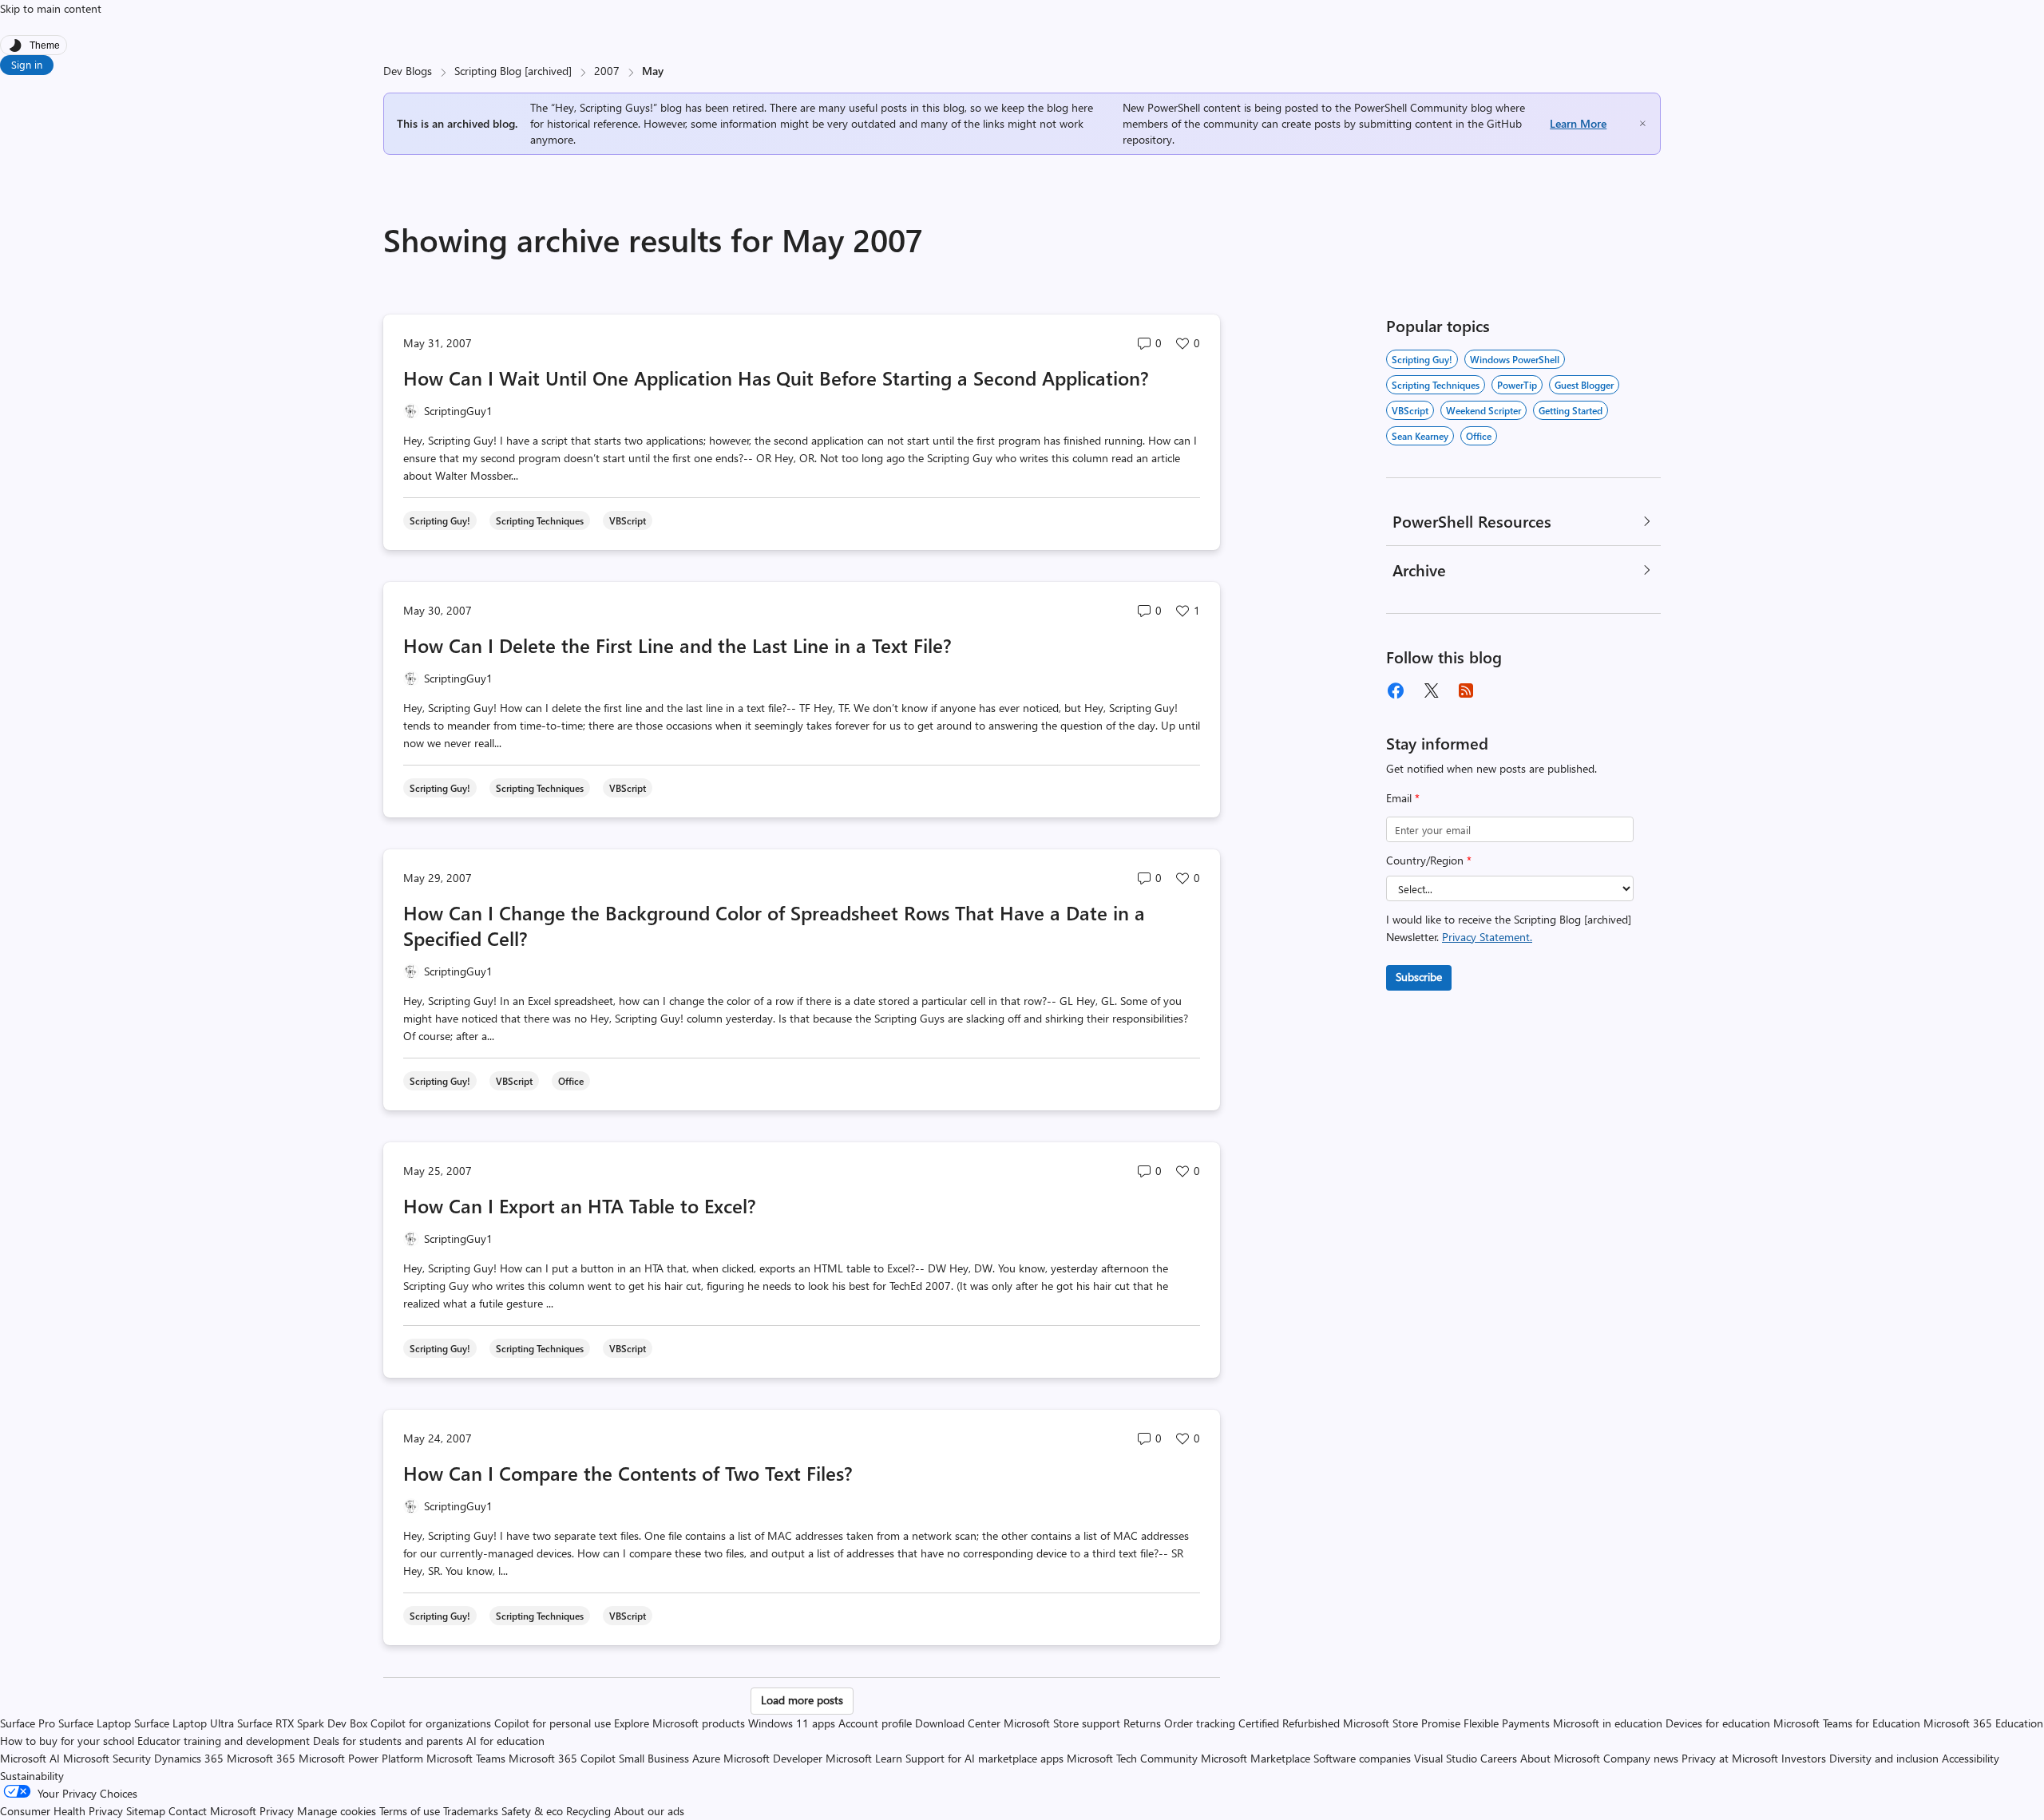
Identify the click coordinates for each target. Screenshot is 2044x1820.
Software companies (1362, 1758)
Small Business (654, 1758)
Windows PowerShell (1515, 359)
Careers (1499, 1758)
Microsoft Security (107, 1758)
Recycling (588, 1811)
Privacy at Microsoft (1730, 1758)
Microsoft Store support (1062, 1723)
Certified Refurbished (1289, 1723)
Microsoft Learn (864, 1758)
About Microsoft (1560, 1758)
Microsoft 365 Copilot (562, 1758)
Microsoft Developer (773, 1758)
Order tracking (1200, 1723)
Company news (1641, 1758)
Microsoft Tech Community (1132, 1758)
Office (1479, 436)
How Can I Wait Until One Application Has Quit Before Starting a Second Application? (776, 378)
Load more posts (802, 1700)
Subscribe (1419, 977)
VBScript (1410, 410)
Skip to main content (51, 8)
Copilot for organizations (431, 1723)
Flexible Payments (1507, 1723)
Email (1403, 798)
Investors (1804, 1758)
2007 (607, 71)
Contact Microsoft (212, 1811)
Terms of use (410, 1811)
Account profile (875, 1723)
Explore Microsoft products (679, 1723)
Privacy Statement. (1487, 937)
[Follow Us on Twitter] (1431, 690)
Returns (1142, 1723)
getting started (1571, 410)
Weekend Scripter (1483, 410)
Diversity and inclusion (1884, 1758)
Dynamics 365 (189, 1758)
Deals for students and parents (388, 1741)
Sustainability (32, 1776)
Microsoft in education (1608, 1723)
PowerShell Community (1411, 107)
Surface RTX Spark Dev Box (302, 1723)
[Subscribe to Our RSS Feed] (1466, 690)
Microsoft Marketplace (1256, 1758)
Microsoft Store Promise (1402, 1723)
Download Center (958, 1723)
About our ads (649, 1811)
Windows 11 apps (792, 1723)
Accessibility (1971, 1758)
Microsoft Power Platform (361, 1758)
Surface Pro (28, 1723)
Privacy (278, 1811)
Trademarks (471, 1811)
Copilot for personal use (553, 1723)
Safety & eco (532, 1811)
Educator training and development (224, 1741)
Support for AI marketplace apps (984, 1758)
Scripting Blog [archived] (513, 71)
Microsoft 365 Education (1983, 1723)
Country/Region (1429, 860)
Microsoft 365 (261, 1758)
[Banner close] (1643, 123)
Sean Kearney (1420, 436)
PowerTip (1517, 385)
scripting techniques (1436, 385)
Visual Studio (1446, 1758)
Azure (706, 1758)
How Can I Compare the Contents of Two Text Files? (628, 1473)
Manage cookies (337, 1811)
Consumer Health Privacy (61, 1811)
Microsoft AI (30, 1758)
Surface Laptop (95, 1723)
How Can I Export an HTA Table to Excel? (580, 1205)
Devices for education (1718, 1723)
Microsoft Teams (466, 1758)
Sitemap (146, 1811)
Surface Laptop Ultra (184, 1723)
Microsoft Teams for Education (1847, 1723)
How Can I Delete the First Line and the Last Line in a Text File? (677, 645)
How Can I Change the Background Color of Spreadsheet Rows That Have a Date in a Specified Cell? (774, 925)
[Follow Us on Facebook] (1396, 690)
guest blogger (1584, 385)
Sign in (27, 64)
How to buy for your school (67, 1741)
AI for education (505, 1741)
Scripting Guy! (1422, 359)
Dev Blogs (408, 71)
